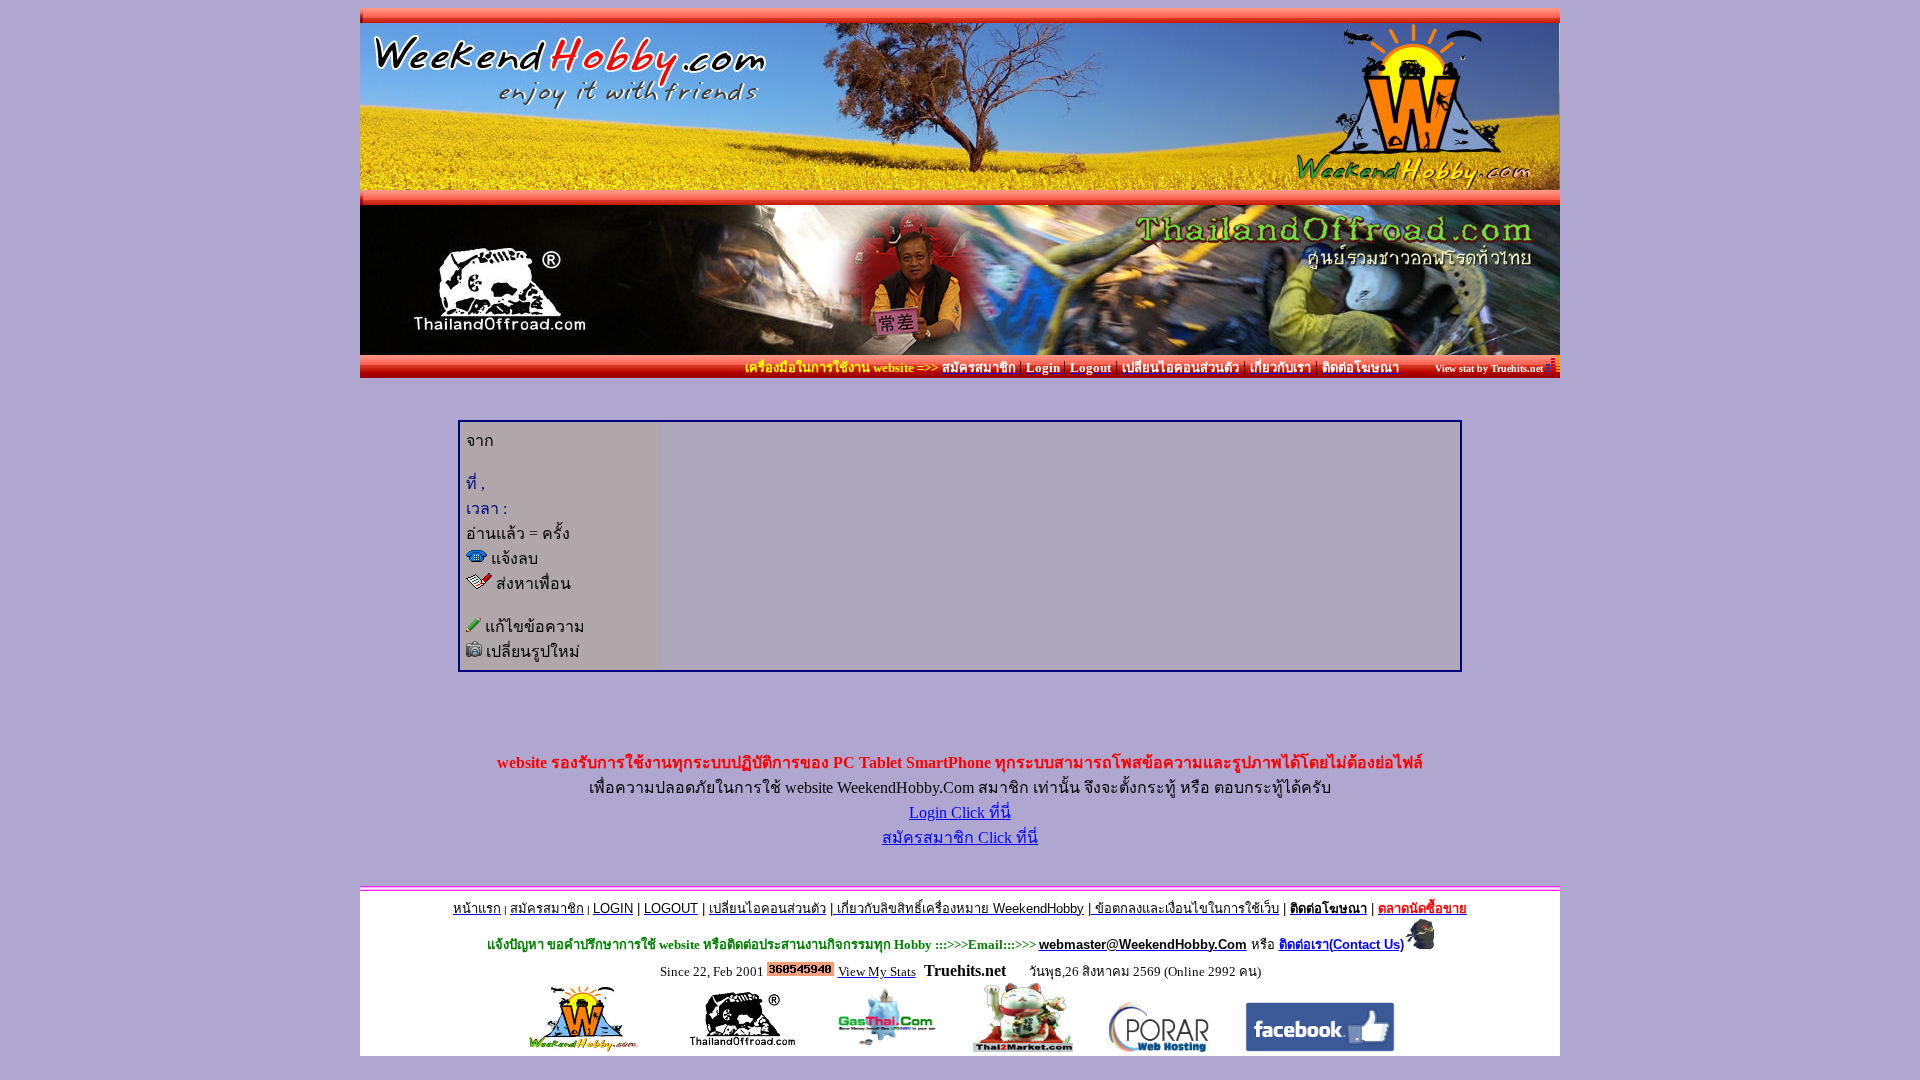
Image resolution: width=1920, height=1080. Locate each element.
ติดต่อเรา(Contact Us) (1341, 944)
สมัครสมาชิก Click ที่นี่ (960, 837)
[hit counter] (800, 970)
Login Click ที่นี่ (960, 812)
